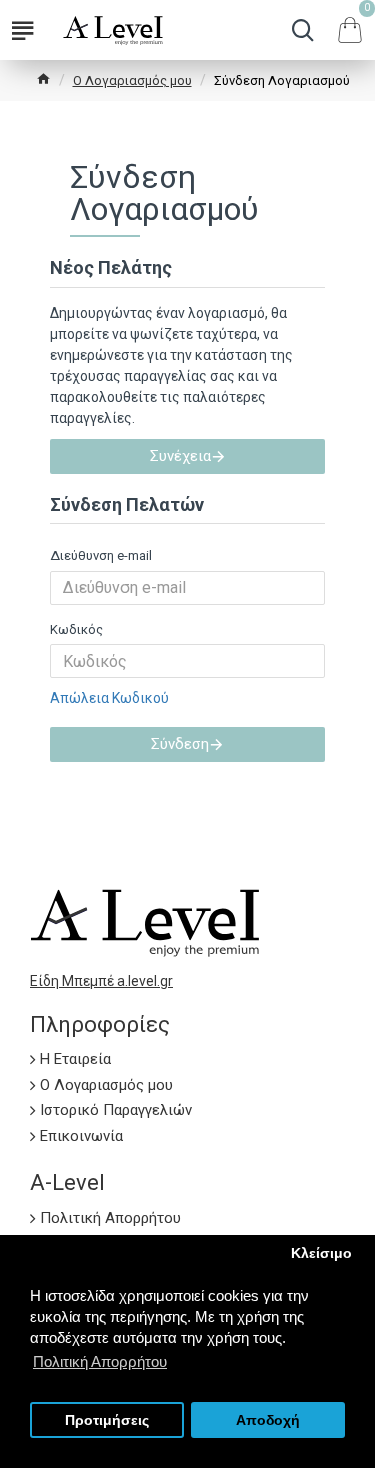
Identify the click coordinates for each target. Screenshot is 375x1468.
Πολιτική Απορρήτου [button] (100, 1361)
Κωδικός (76, 629)
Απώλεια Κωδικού (109, 698)
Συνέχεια (180, 456)
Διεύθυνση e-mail (101, 555)
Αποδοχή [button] (268, 1420)
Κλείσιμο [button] (321, 1253)
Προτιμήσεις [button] (107, 1420)
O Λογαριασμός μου (132, 80)
